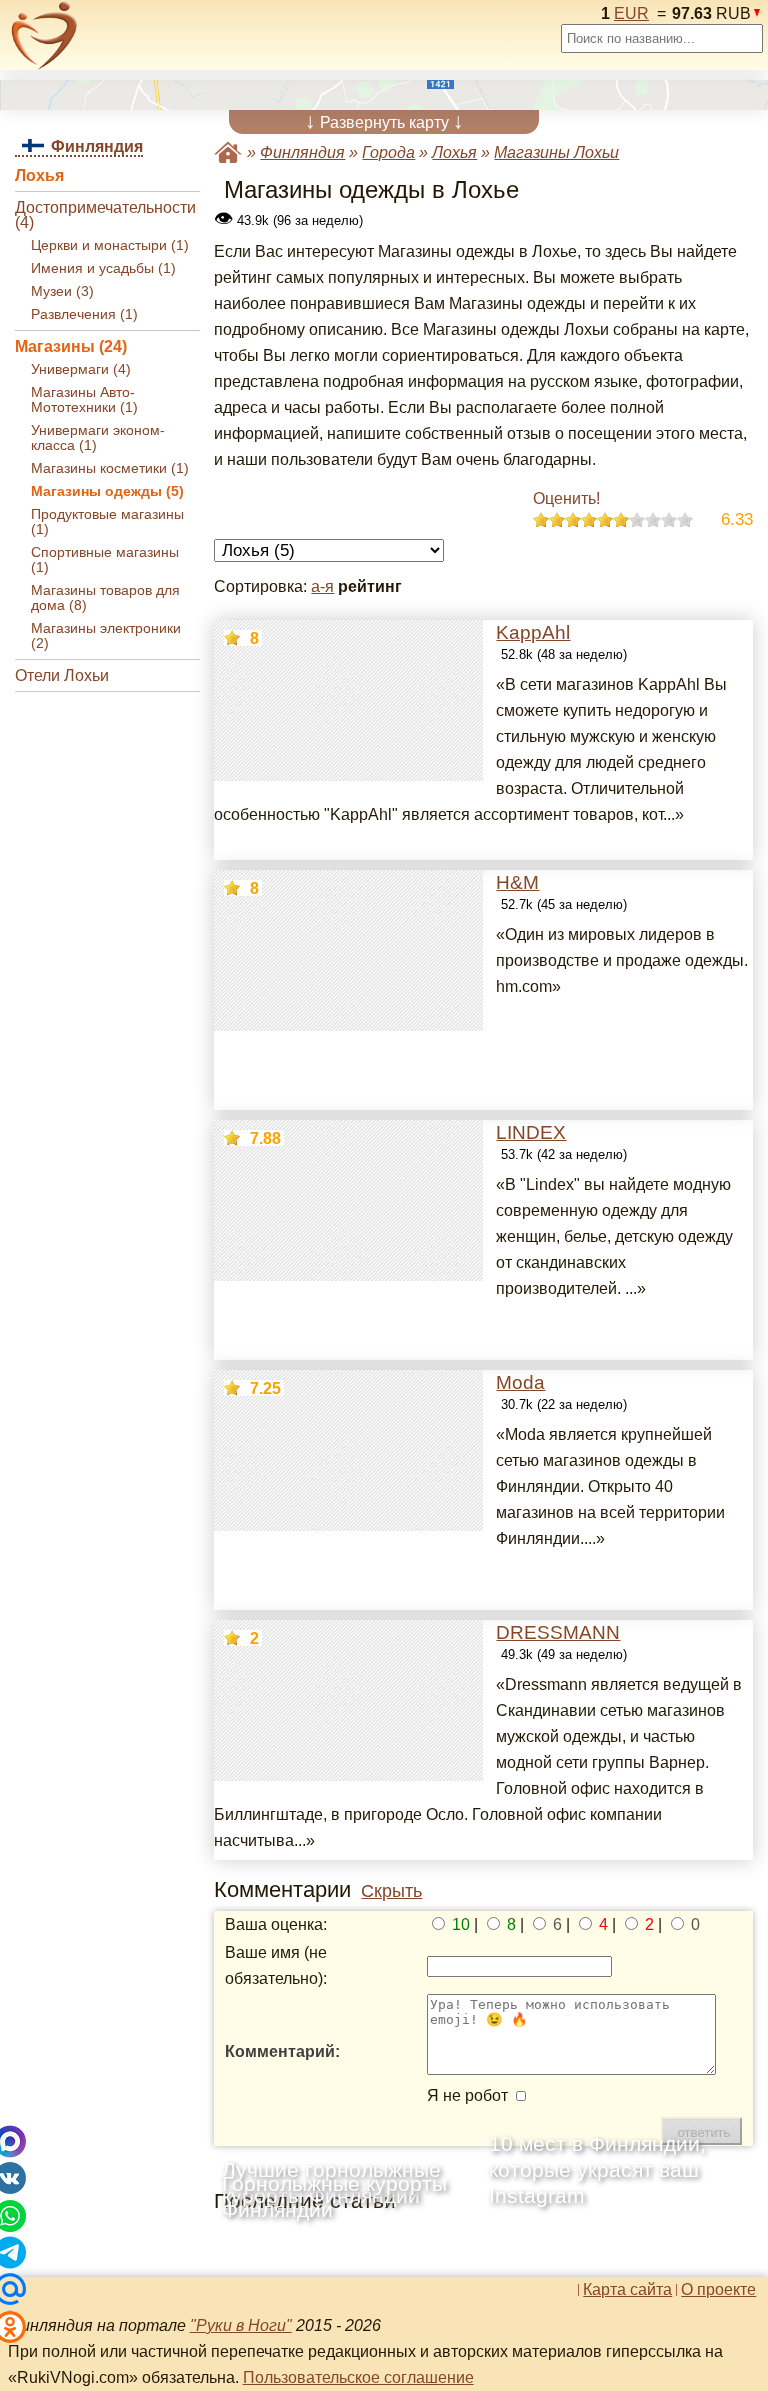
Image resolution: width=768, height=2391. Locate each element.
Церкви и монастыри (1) (110, 245)
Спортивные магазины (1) (105, 560)
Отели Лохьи (62, 675)
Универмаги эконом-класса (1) (98, 438)
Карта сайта (627, 2290)
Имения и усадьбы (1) (103, 268)
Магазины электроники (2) (106, 636)
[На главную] (44, 35)
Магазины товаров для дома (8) (105, 598)
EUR (631, 13)
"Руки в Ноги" (241, 2325)
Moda (520, 1382)
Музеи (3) (62, 291)
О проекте (718, 2290)
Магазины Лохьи (556, 152)
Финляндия (302, 152)
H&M (517, 882)
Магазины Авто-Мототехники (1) (84, 400)
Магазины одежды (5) (107, 491)
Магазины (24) (71, 346)
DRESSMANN (558, 1632)
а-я (322, 586)
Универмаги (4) (81, 369)
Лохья (39, 175)
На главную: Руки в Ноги (228, 152)
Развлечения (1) (84, 314)
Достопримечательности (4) (105, 215)
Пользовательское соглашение (358, 2377)
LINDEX (531, 1132)
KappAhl (533, 632)
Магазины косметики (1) (110, 468)
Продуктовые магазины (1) (107, 522)
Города (388, 152)
